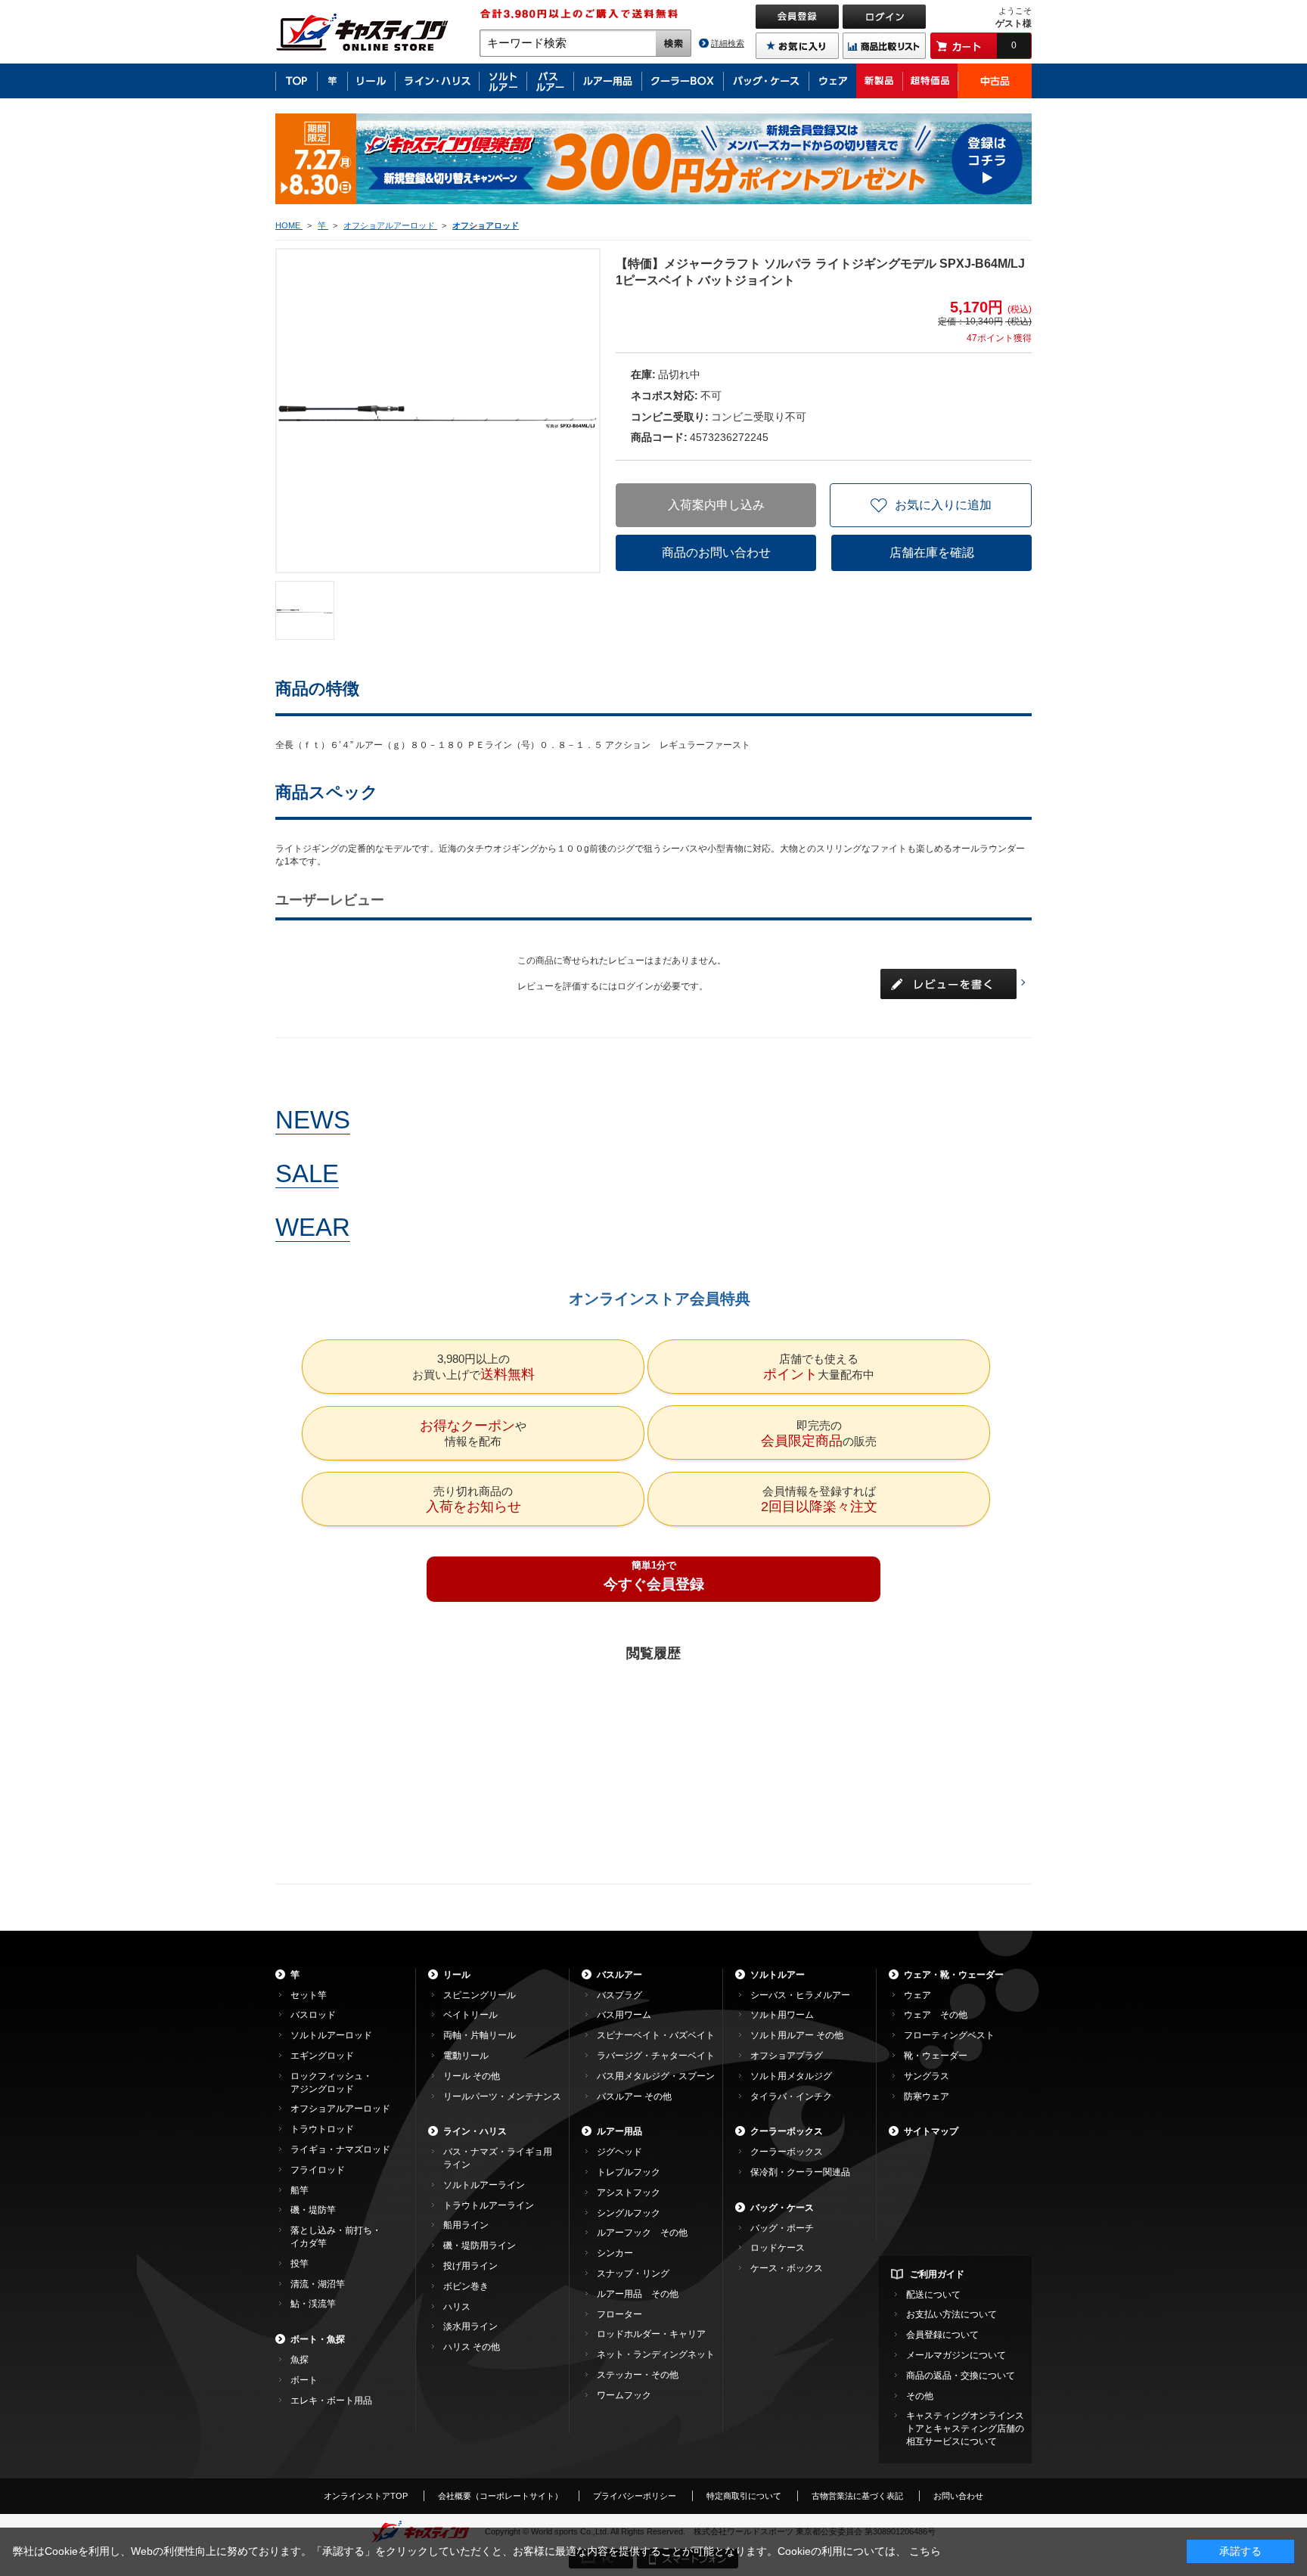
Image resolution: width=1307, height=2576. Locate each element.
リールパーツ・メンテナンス (502, 2096)
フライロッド (318, 2170)
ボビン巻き (466, 2286)
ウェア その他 (936, 2015)
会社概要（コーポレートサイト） (500, 2496)
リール (457, 1975)
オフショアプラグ (787, 2056)
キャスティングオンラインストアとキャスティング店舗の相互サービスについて (965, 2429)
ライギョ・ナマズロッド (340, 2149)
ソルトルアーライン (484, 2185)
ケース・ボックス (787, 2268)
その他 (920, 2396)
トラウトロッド (322, 2129)
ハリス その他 (472, 2347)
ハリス (457, 2307)
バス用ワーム (624, 2015)
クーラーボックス (787, 2131)
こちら (925, 2551)
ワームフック (624, 2395)
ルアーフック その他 (642, 2233)
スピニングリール (480, 1995)
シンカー (615, 2253)
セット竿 (309, 1995)
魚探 (300, 2360)
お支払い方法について (952, 2314)
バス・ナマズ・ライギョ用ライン (498, 2158)
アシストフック (629, 2193)
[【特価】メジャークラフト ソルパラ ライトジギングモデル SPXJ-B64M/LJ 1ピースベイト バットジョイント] (305, 610)
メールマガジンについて (956, 2355)
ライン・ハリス (475, 2131)
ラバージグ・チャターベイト (656, 2056)
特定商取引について (744, 2496)
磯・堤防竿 (313, 2210)
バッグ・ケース (782, 2208)
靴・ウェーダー (936, 2056)
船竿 (300, 2190)
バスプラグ (619, 1995)
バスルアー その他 (634, 2096)
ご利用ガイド (937, 2274)
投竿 (300, 2264)
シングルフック (629, 2213)
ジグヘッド (619, 2152)
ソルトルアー (778, 1975)
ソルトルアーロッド (331, 2035)
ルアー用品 (619, 2131)
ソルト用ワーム (782, 2015)
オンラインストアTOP (366, 2496)
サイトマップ (931, 2131)
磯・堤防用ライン (480, 2245)
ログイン (635, 986)
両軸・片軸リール (480, 2035)
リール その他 (472, 2076)
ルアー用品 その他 (638, 2294)
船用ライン (466, 2225)
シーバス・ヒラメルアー (800, 1995)
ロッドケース (778, 2248)
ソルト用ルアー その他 (797, 2035)
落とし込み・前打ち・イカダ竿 (336, 2237)
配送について (933, 2295)
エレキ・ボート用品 (331, 2401)
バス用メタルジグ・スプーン (656, 2076)
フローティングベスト (949, 2035)
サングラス (927, 2076)
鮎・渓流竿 (313, 2304)
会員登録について (942, 2335)
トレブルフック (629, 2172)
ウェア (917, 1995)
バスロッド (313, 2015)
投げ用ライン (470, 2266)
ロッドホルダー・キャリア (651, 2334)
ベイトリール (470, 2015)
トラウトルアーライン (489, 2205)
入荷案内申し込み (716, 505)
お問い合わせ (958, 2496)
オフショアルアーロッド (340, 2109)
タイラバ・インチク (791, 2096)
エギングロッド (322, 2056)
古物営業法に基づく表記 (857, 2496)
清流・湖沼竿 (318, 2284)
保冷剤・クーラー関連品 (800, 2172)
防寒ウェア (927, 2096)
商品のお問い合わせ (716, 552)
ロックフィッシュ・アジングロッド (331, 2083)
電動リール (466, 2056)
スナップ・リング (633, 2273)
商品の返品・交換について (961, 2376)
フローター (619, 2314)
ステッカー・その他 (638, 2375)
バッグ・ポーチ (782, 2228)
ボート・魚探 (318, 2339)
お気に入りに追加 (943, 505)
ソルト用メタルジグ (791, 2076)
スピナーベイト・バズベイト (656, 2035)
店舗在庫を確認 (932, 552)
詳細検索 (728, 43)
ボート (304, 2380)
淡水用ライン (470, 2326)
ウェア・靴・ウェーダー (954, 1975)
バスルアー (619, 1975)
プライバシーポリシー (635, 2496)
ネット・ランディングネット (656, 2354)
